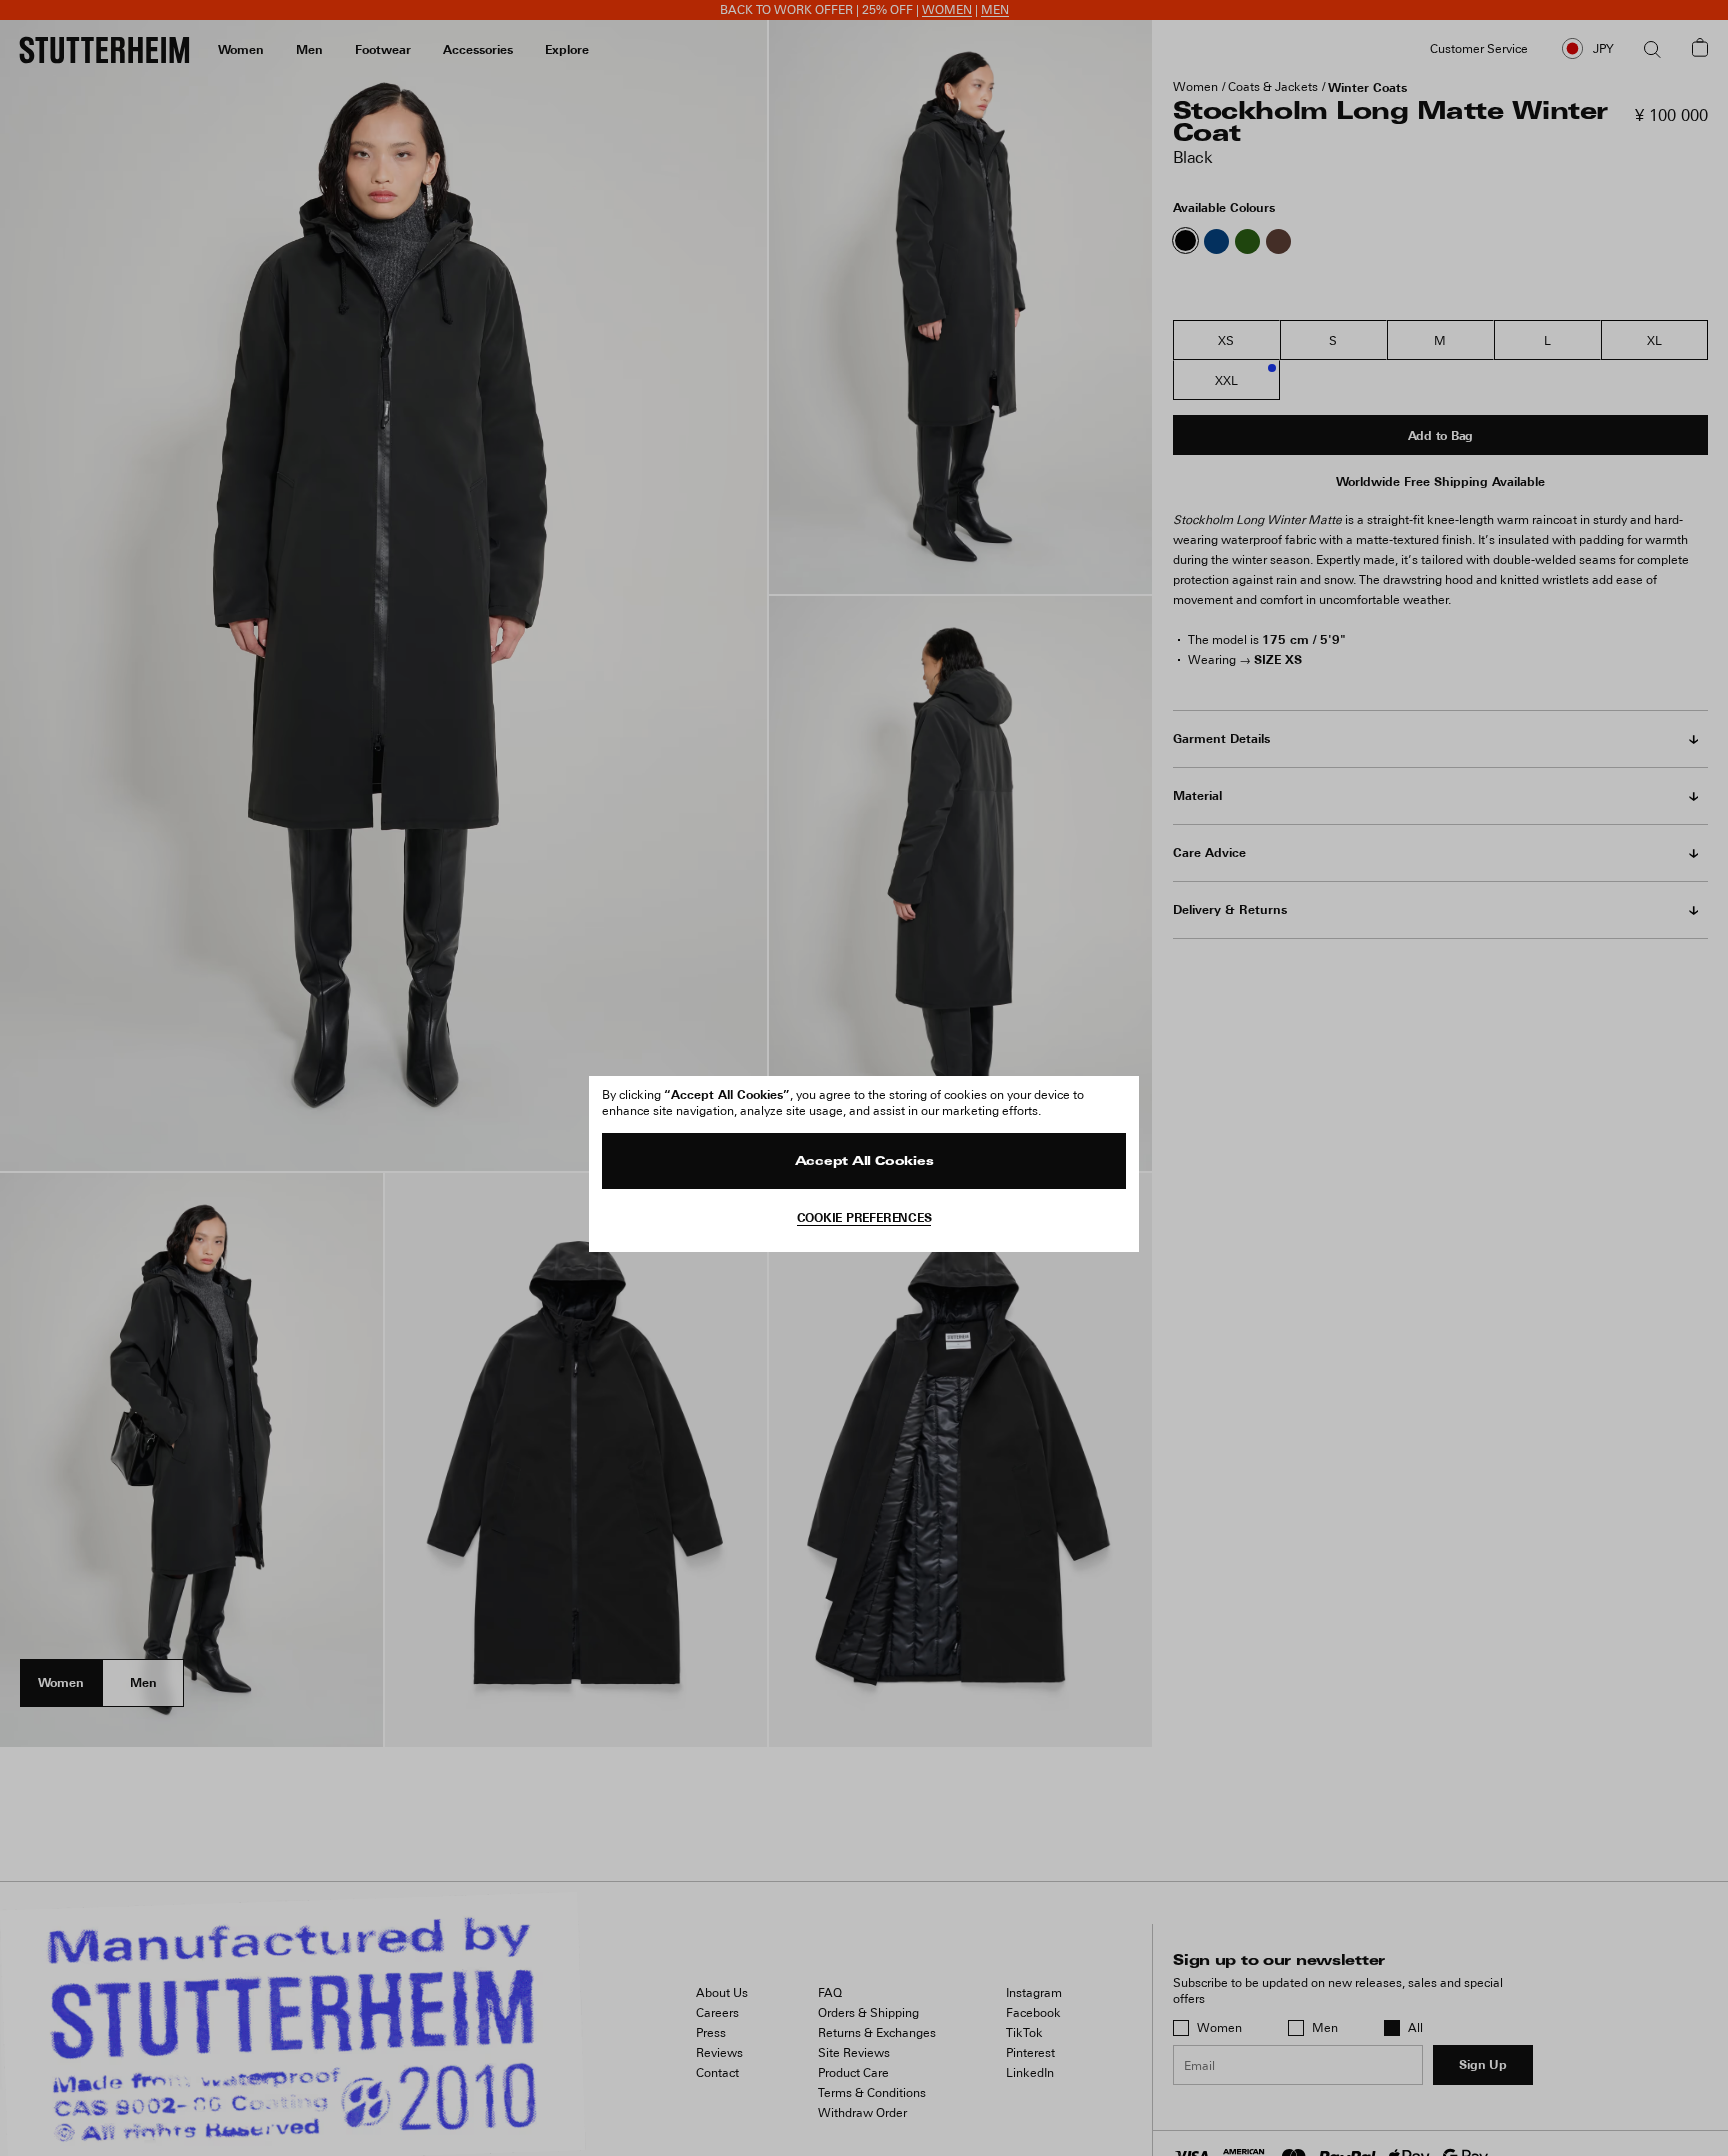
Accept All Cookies (864, 1162)
